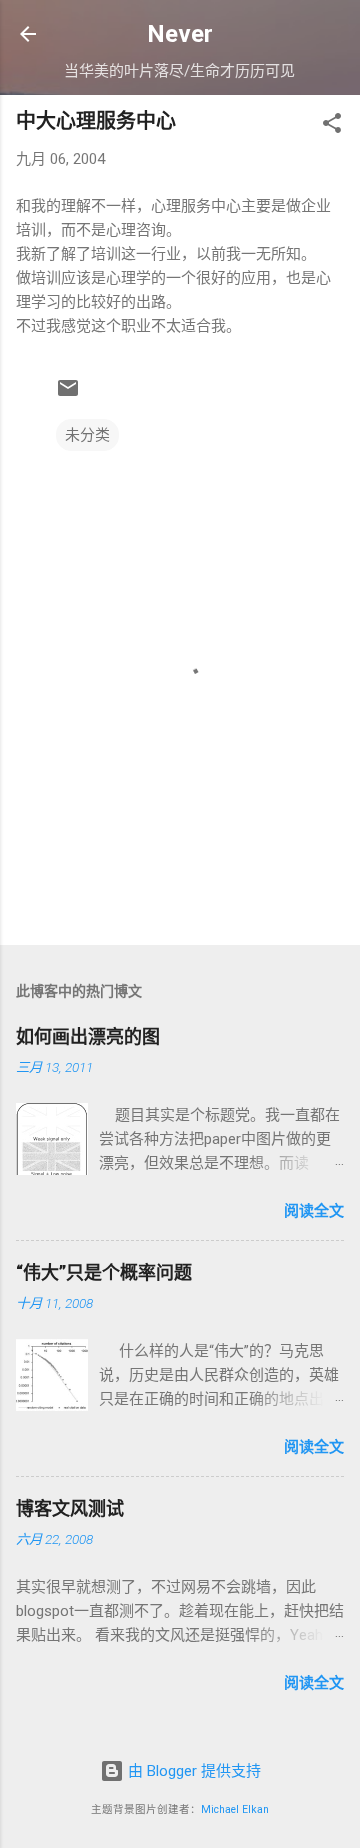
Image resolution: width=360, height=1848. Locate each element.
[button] (332, 126)
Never (180, 34)
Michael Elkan (235, 1809)
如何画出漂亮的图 (88, 1036)
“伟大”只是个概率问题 (104, 1272)
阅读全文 (314, 1211)
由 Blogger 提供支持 (192, 1771)
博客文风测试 (70, 1508)
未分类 (87, 435)
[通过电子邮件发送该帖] (68, 395)
